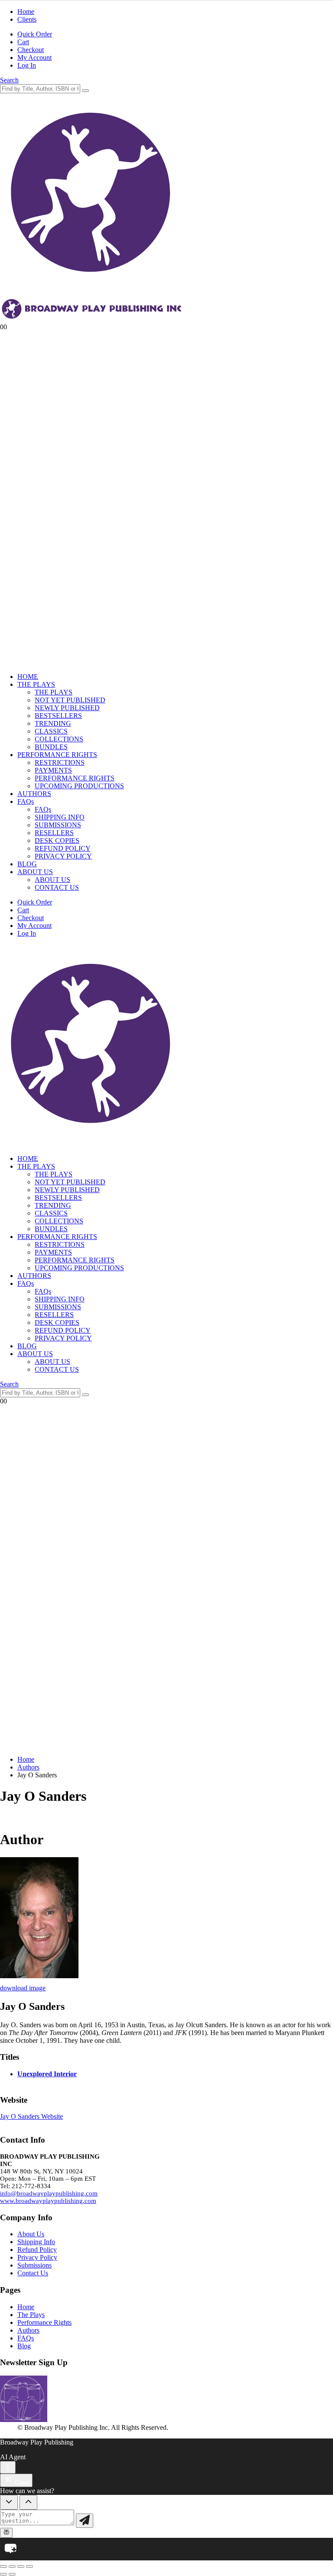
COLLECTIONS (59, 739)
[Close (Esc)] (29, 2566)
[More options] (8, 2467)
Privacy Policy (37, 2257)
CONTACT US (57, 887)
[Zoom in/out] (3, 2566)
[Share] (21, 2566)
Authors (28, 2330)
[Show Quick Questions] (28, 2502)
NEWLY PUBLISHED (67, 708)
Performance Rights (44, 2322)
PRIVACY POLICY (63, 856)
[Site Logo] (92, 1144)
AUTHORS (34, 794)
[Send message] (85, 2521)
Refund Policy (37, 2250)
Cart (23, 42)
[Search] (85, 91)
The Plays (31, 2315)
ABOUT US (35, 872)
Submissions (34, 2265)
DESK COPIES (57, 841)
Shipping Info (36, 2242)
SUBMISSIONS (58, 825)
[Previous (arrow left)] (3, 2574)
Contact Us (33, 2273)
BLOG (27, 864)
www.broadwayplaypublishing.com (48, 2201)
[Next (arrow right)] (12, 2574)
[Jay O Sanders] (39, 1976)
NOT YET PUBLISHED (70, 700)
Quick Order (35, 34)
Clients (27, 19)
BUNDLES (51, 747)
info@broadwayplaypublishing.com (49, 2193)
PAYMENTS (53, 770)
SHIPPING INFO (60, 817)
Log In (27, 65)
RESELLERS (54, 833)
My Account (34, 57)
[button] (9, 80)
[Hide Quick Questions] (9, 2502)
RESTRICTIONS (60, 762)
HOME (28, 677)
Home (26, 11)
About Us (31, 2234)
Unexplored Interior (47, 2074)
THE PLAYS (36, 684)
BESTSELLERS (58, 716)
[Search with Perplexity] (6, 2533)
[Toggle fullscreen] (12, 2566)
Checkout (31, 50)
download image (23, 1988)
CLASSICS (51, 731)
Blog (24, 2346)
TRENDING (53, 723)
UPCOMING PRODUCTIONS (79, 786)
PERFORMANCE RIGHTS (57, 755)
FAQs (26, 801)
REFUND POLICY (63, 848)
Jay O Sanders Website (31, 2116)
